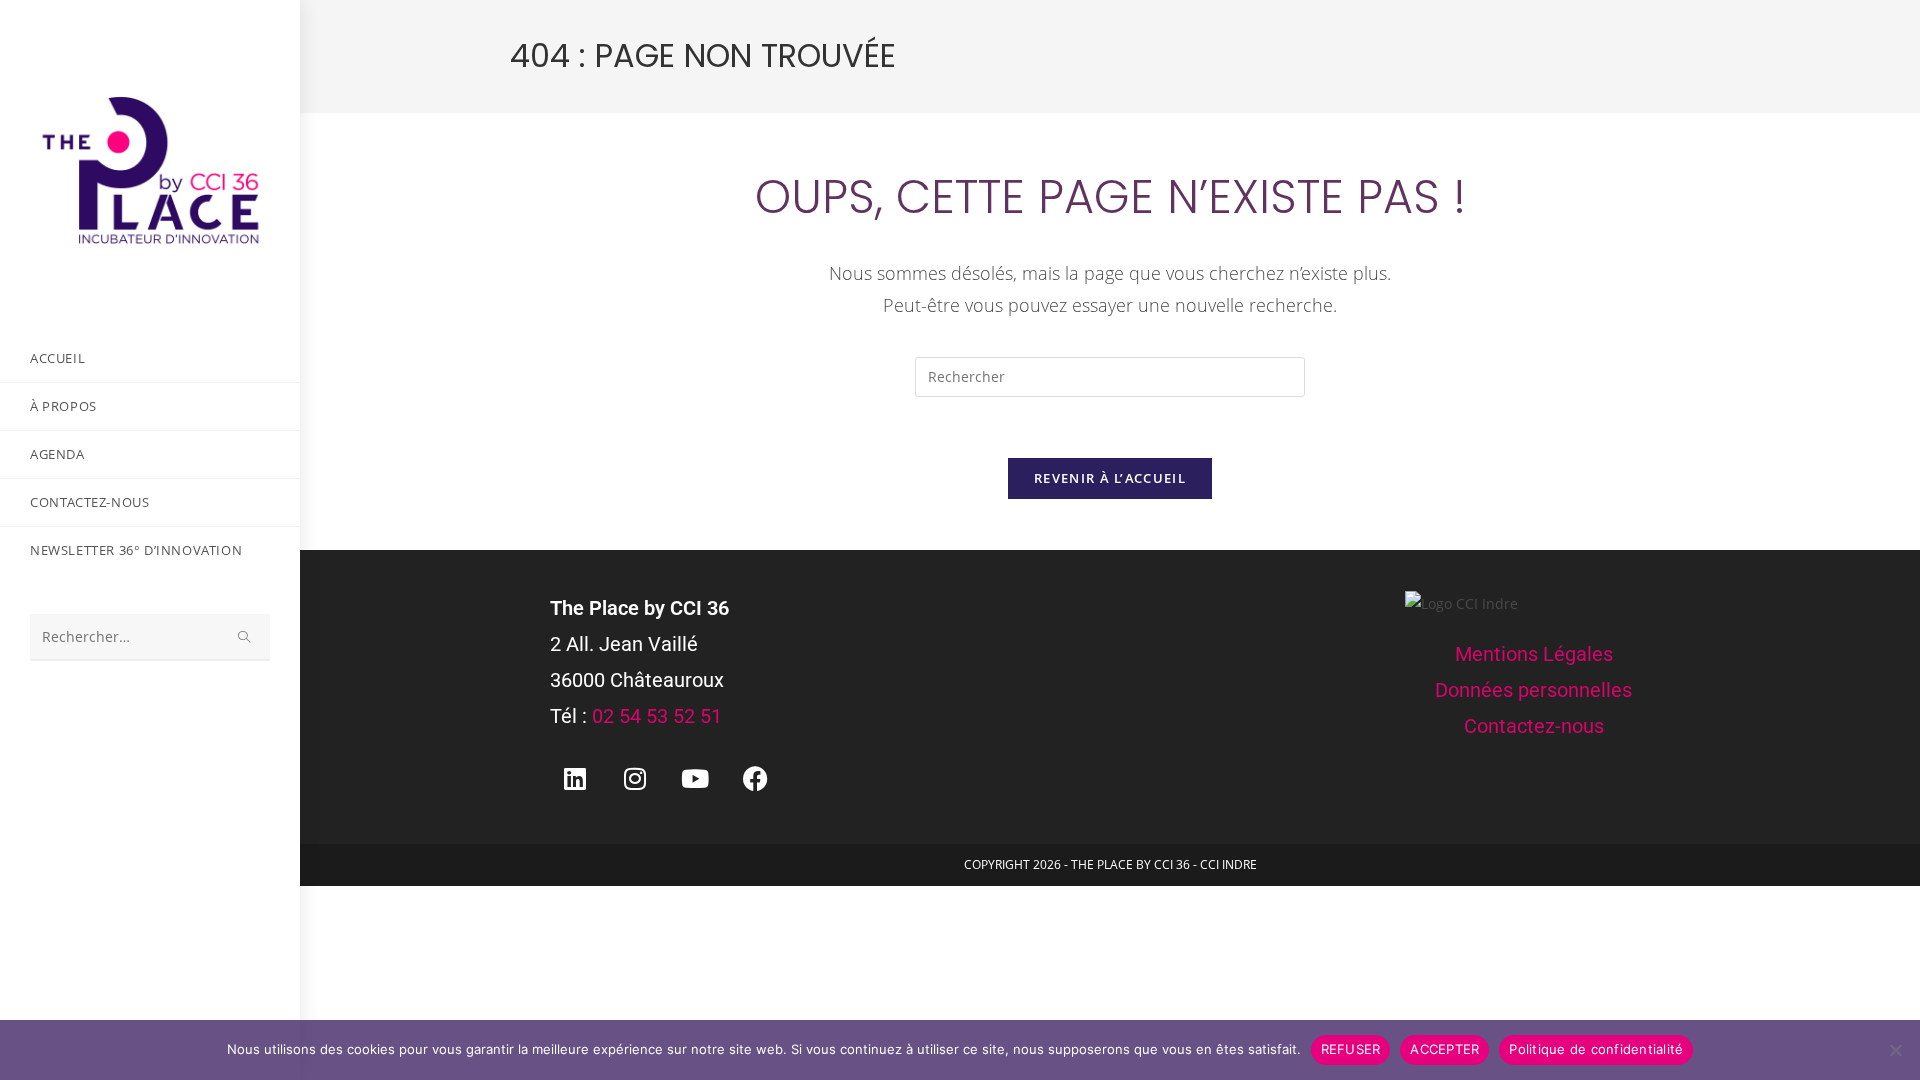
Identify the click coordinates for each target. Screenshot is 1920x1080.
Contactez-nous (1534, 726)
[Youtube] (695, 779)
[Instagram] (635, 779)
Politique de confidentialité (1596, 1049)
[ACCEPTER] (1895, 1050)
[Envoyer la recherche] (245, 637)
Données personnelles (1533, 690)
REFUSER (1351, 1049)
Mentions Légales (1534, 654)
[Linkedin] (575, 779)
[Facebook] (755, 779)
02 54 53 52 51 (657, 716)
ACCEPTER (1444, 1049)
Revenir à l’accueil (1110, 478)
